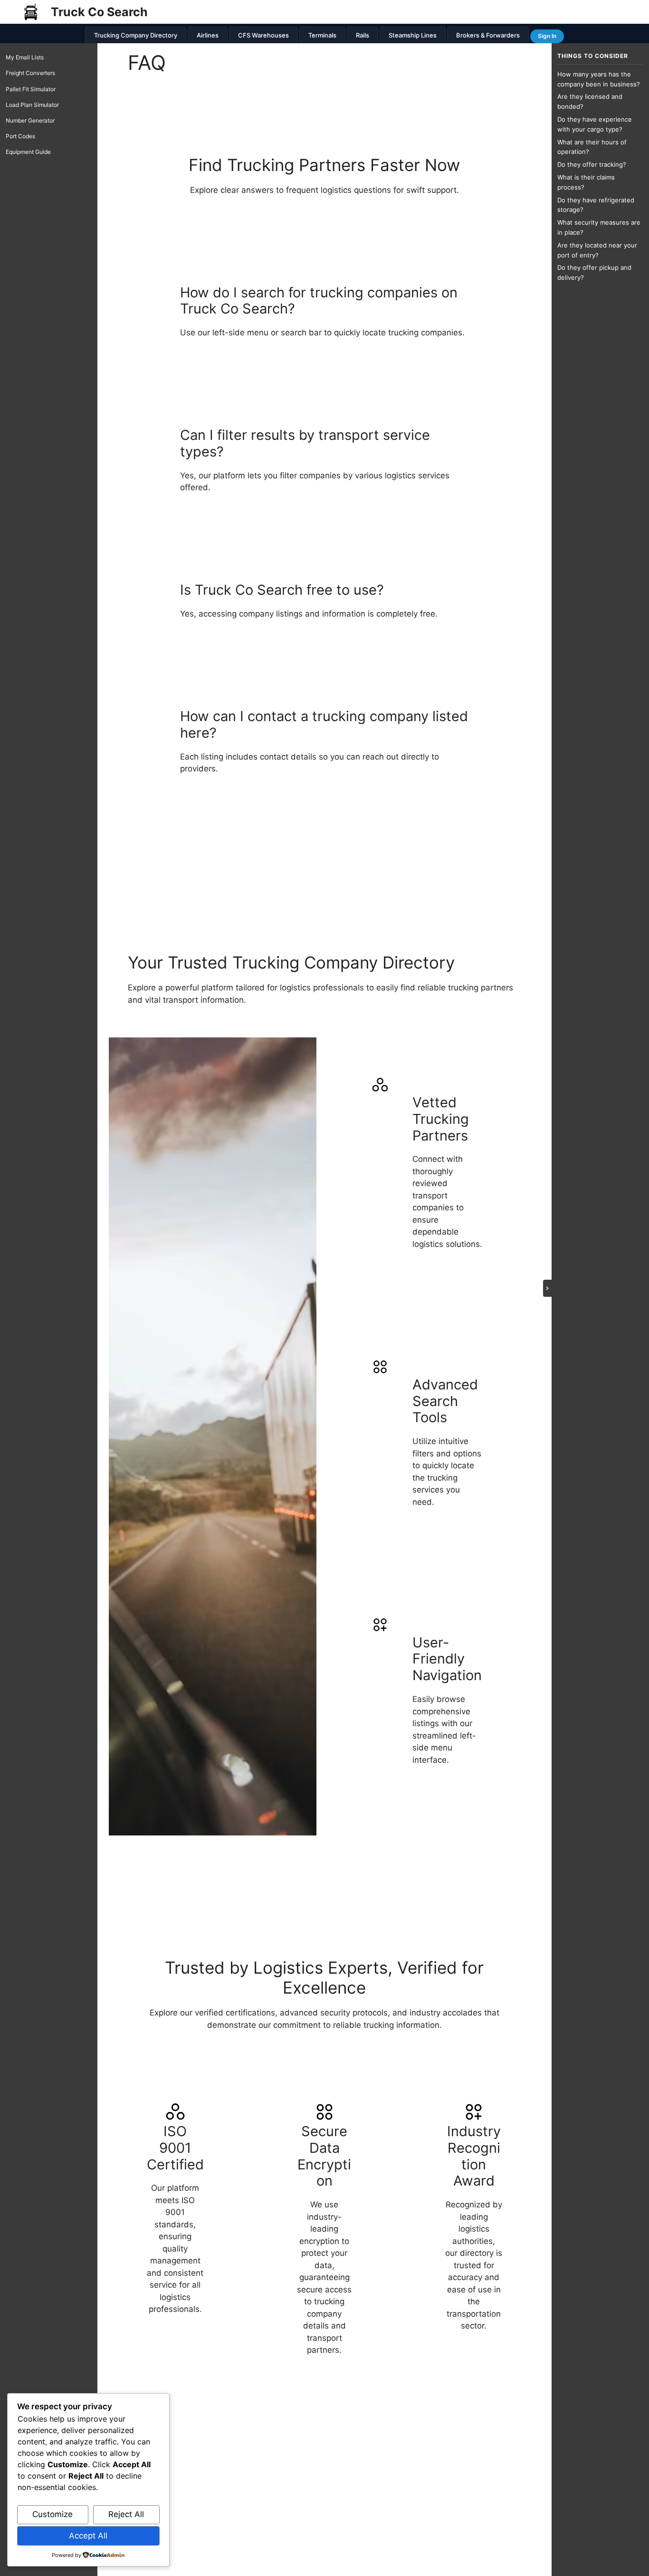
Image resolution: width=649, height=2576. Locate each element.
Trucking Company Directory (136, 35)
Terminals (322, 35)
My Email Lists (25, 57)
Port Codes (20, 136)
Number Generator (30, 120)
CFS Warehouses (263, 35)
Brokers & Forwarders (488, 35)
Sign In (547, 36)
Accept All (88, 2536)
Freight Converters (30, 73)
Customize (52, 2514)
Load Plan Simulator (32, 105)
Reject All (126, 2514)
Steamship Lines (413, 35)
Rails (363, 35)
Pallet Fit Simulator (31, 89)
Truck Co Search (99, 12)
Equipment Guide (28, 152)
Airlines (208, 35)
